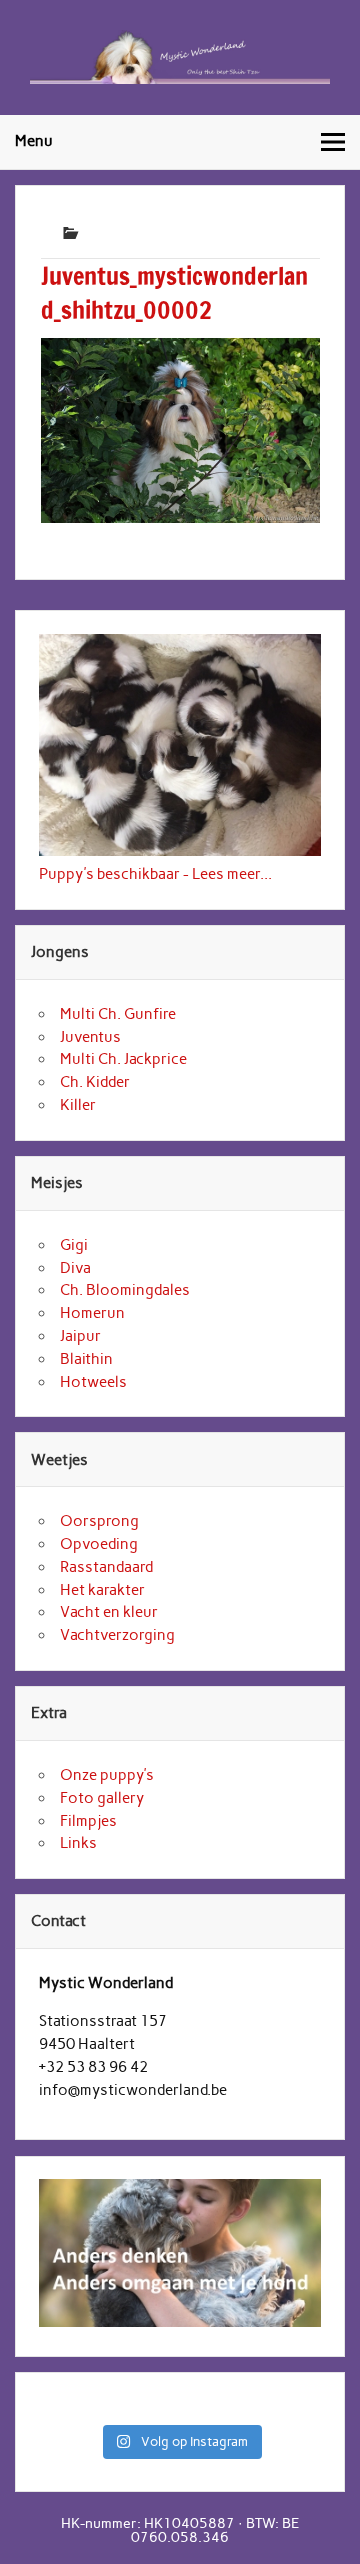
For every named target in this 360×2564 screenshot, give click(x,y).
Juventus (90, 1037)
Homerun (92, 1313)
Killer (78, 1105)
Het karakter (102, 1590)
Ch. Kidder (95, 1082)
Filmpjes (88, 1821)
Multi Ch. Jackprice (123, 1059)
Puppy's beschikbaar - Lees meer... (155, 874)
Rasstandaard (106, 1567)
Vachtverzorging (117, 1635)
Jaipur (80, 1336)
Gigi (74, 1245)
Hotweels (93, 1382)
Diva (75, 1268)
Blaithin (86, 1359)
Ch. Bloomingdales (125, 1290)
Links (78, 1843)
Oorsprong (99, 1521)
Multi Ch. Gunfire (118, 1014)
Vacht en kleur (109, 1612)
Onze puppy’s (107, 1775)
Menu (34, 141)
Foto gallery (102, 1798)
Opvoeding (99, 1544)
